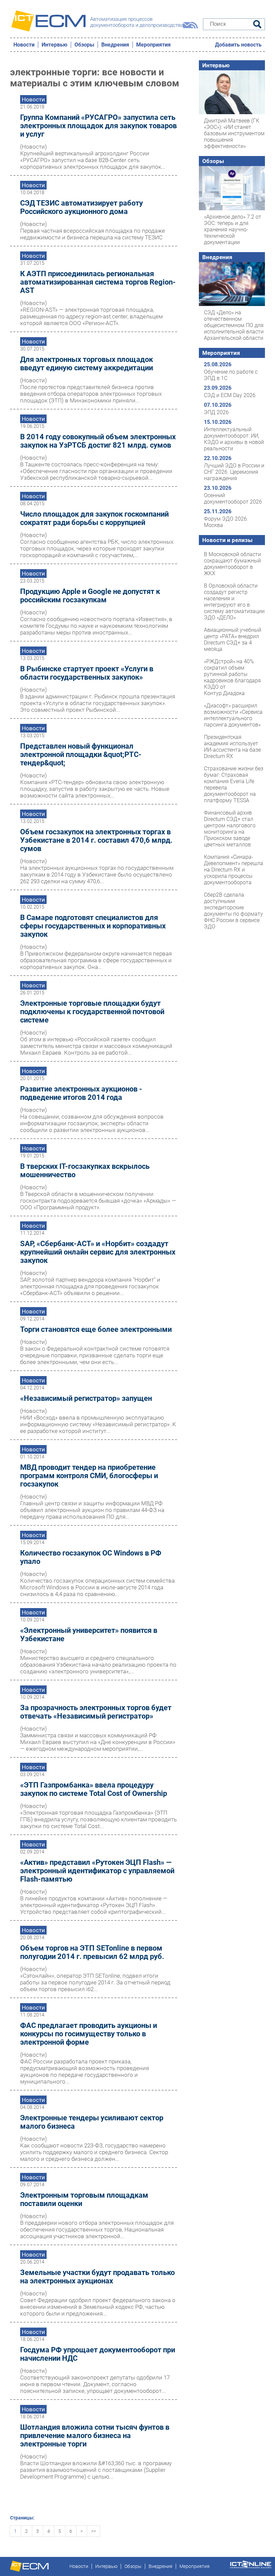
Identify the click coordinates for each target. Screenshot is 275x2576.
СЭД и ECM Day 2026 (230, 395)
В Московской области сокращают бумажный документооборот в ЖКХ (232, 564)
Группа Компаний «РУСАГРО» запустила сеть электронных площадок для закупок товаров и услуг (98, 126)
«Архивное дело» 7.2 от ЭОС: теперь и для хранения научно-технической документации (233, 230)
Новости (24, 45)
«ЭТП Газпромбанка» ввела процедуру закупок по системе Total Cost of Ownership (94, 1789)
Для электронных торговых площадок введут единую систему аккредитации (87, 364)
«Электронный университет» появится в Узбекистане (89, 1635)
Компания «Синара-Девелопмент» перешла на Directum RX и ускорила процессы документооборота (234, 870)
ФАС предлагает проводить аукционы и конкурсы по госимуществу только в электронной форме (89, 2034)
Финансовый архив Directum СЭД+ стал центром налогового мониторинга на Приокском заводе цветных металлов (230, 829)
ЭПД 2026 (216, 412)
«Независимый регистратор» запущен (86, 1398)
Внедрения (115, 45)
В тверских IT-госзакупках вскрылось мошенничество (85, 1170)
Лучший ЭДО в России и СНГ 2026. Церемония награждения (234, 472)
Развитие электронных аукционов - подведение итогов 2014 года (81, 1093)
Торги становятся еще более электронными (96, 1329)
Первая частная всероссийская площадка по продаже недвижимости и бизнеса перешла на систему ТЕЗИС (93, 234)
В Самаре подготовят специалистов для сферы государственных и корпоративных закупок (93, 926)
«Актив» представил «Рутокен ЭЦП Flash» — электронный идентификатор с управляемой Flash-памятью (97, 1871)
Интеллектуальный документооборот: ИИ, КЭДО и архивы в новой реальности (234, 439)
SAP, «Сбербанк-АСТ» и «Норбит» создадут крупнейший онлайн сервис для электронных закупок (98, 1252)
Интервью (54, 45)
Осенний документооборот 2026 (233, 499)
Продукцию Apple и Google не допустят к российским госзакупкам (90, 596)
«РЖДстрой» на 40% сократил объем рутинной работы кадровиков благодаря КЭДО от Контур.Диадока (232, 677)
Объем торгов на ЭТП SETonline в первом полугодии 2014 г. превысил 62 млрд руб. (92, 1952)
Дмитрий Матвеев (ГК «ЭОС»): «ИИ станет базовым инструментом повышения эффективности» (234, 133)
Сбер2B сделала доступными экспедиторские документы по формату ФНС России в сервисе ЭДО (233, 911)
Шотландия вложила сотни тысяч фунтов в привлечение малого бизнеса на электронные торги (95, 2436)
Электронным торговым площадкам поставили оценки (84, 2199)
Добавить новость (238, 45)
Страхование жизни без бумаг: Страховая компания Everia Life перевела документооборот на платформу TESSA (234, 784)
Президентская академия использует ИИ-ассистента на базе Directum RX (232, 747)
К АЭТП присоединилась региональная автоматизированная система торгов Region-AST (98, 282)
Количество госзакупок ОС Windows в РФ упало (91, 1557)
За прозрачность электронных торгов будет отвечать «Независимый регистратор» (96, 1712)
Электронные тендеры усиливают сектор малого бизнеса (92, 2122)
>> (94, 2531)
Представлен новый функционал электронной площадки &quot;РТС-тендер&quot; (81, 754)
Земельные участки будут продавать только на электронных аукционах (97, 2277)
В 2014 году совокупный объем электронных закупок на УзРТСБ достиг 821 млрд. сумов (98, 441)
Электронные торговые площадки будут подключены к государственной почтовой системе (92, 1012)
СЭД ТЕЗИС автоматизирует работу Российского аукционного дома (81, 207)
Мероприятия (153, 45)
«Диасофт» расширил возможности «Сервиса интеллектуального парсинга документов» (233, 715)
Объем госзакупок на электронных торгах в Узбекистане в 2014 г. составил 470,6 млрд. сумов (96, 840)
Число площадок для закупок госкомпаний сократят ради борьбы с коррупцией (94, 518)
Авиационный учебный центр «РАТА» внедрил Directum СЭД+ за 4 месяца (233, 639)
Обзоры (84, 45)
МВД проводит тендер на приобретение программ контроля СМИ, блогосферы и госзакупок (89, 1476)
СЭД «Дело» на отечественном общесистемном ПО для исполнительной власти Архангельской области (234, 325)
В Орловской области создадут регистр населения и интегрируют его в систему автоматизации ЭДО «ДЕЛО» (234, 602)
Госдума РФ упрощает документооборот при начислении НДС (98, 2354)
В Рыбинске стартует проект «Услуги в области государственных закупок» (87, 673)
